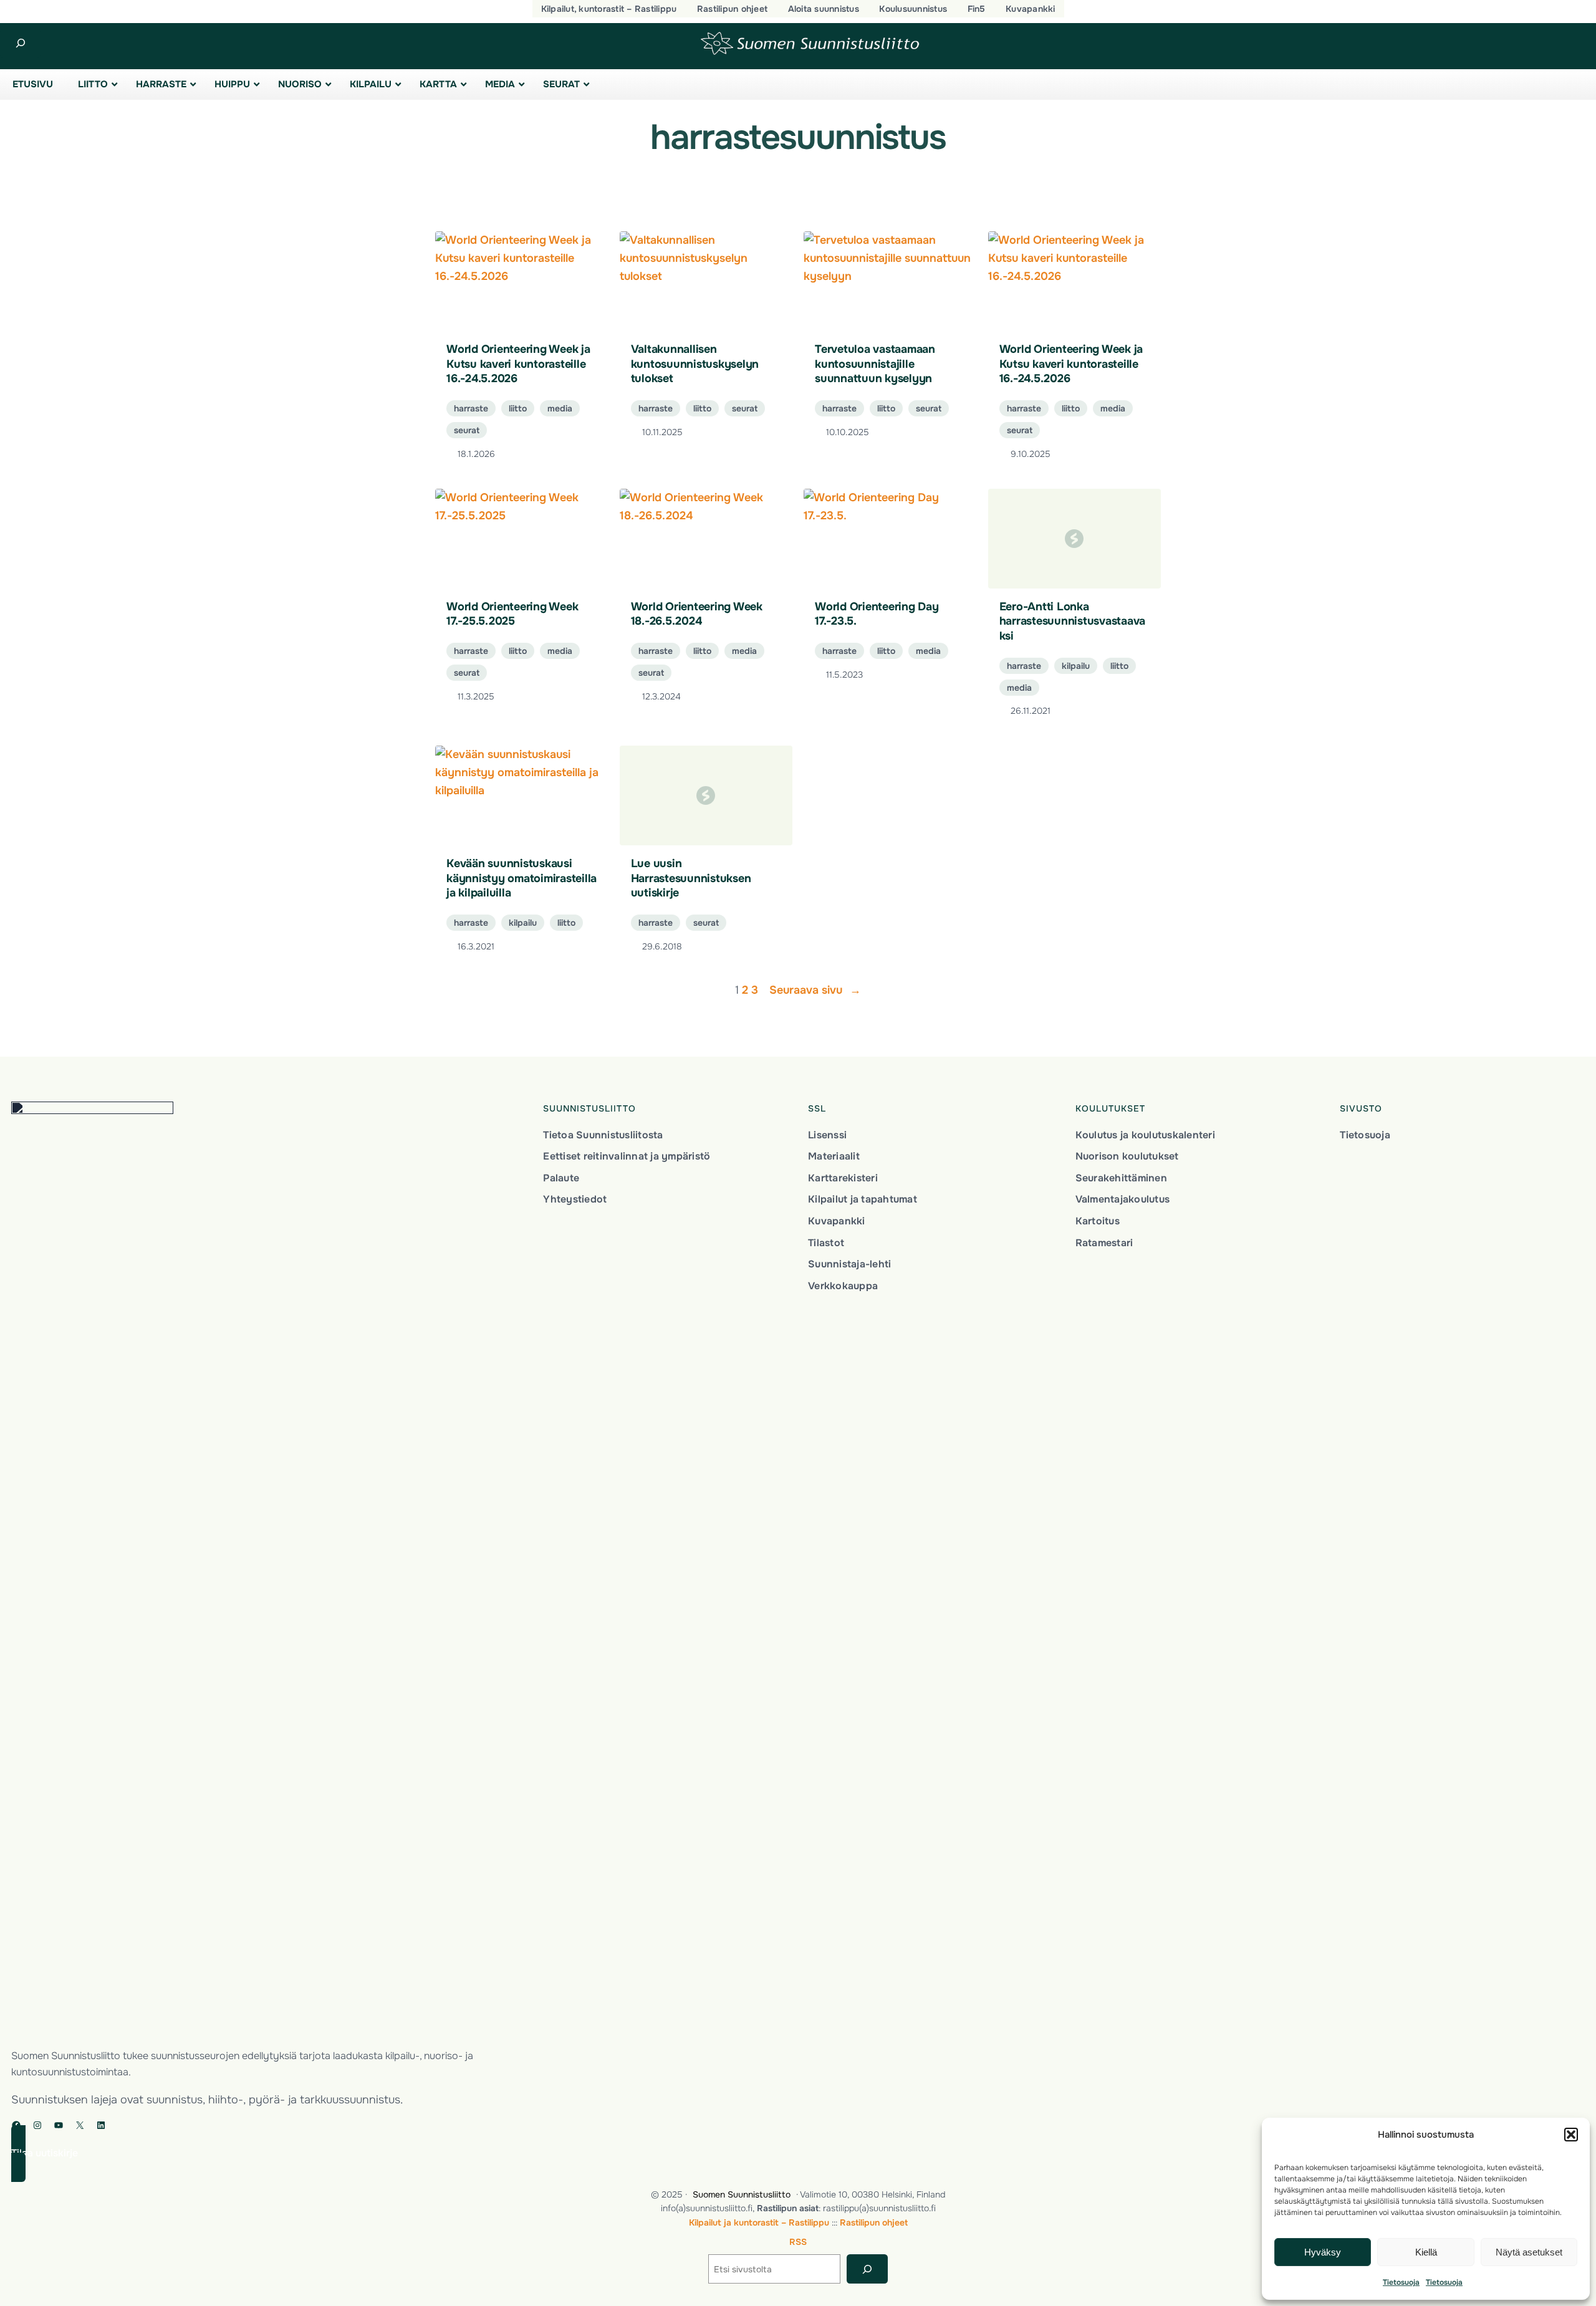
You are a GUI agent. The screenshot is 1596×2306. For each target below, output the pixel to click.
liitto (518, 408)
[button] (1571, 2135)
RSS (798, 2242)
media (560, 408)
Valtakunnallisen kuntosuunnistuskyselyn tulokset (695, 364)
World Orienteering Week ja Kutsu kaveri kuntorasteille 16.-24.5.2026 (518, 364)
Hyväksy (1323, 2252)
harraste (471, 408)
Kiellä (1426, 2252)
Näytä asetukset (1529, 2252)
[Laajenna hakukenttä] (20, 43)
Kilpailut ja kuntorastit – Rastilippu (759, 2222)
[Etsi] (867, 2269)
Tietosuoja (1401, 2282)
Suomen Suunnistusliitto (742, 2194)
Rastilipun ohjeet (874, 2222)
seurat (467, 430)
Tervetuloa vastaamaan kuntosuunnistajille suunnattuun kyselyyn (875, 364)
